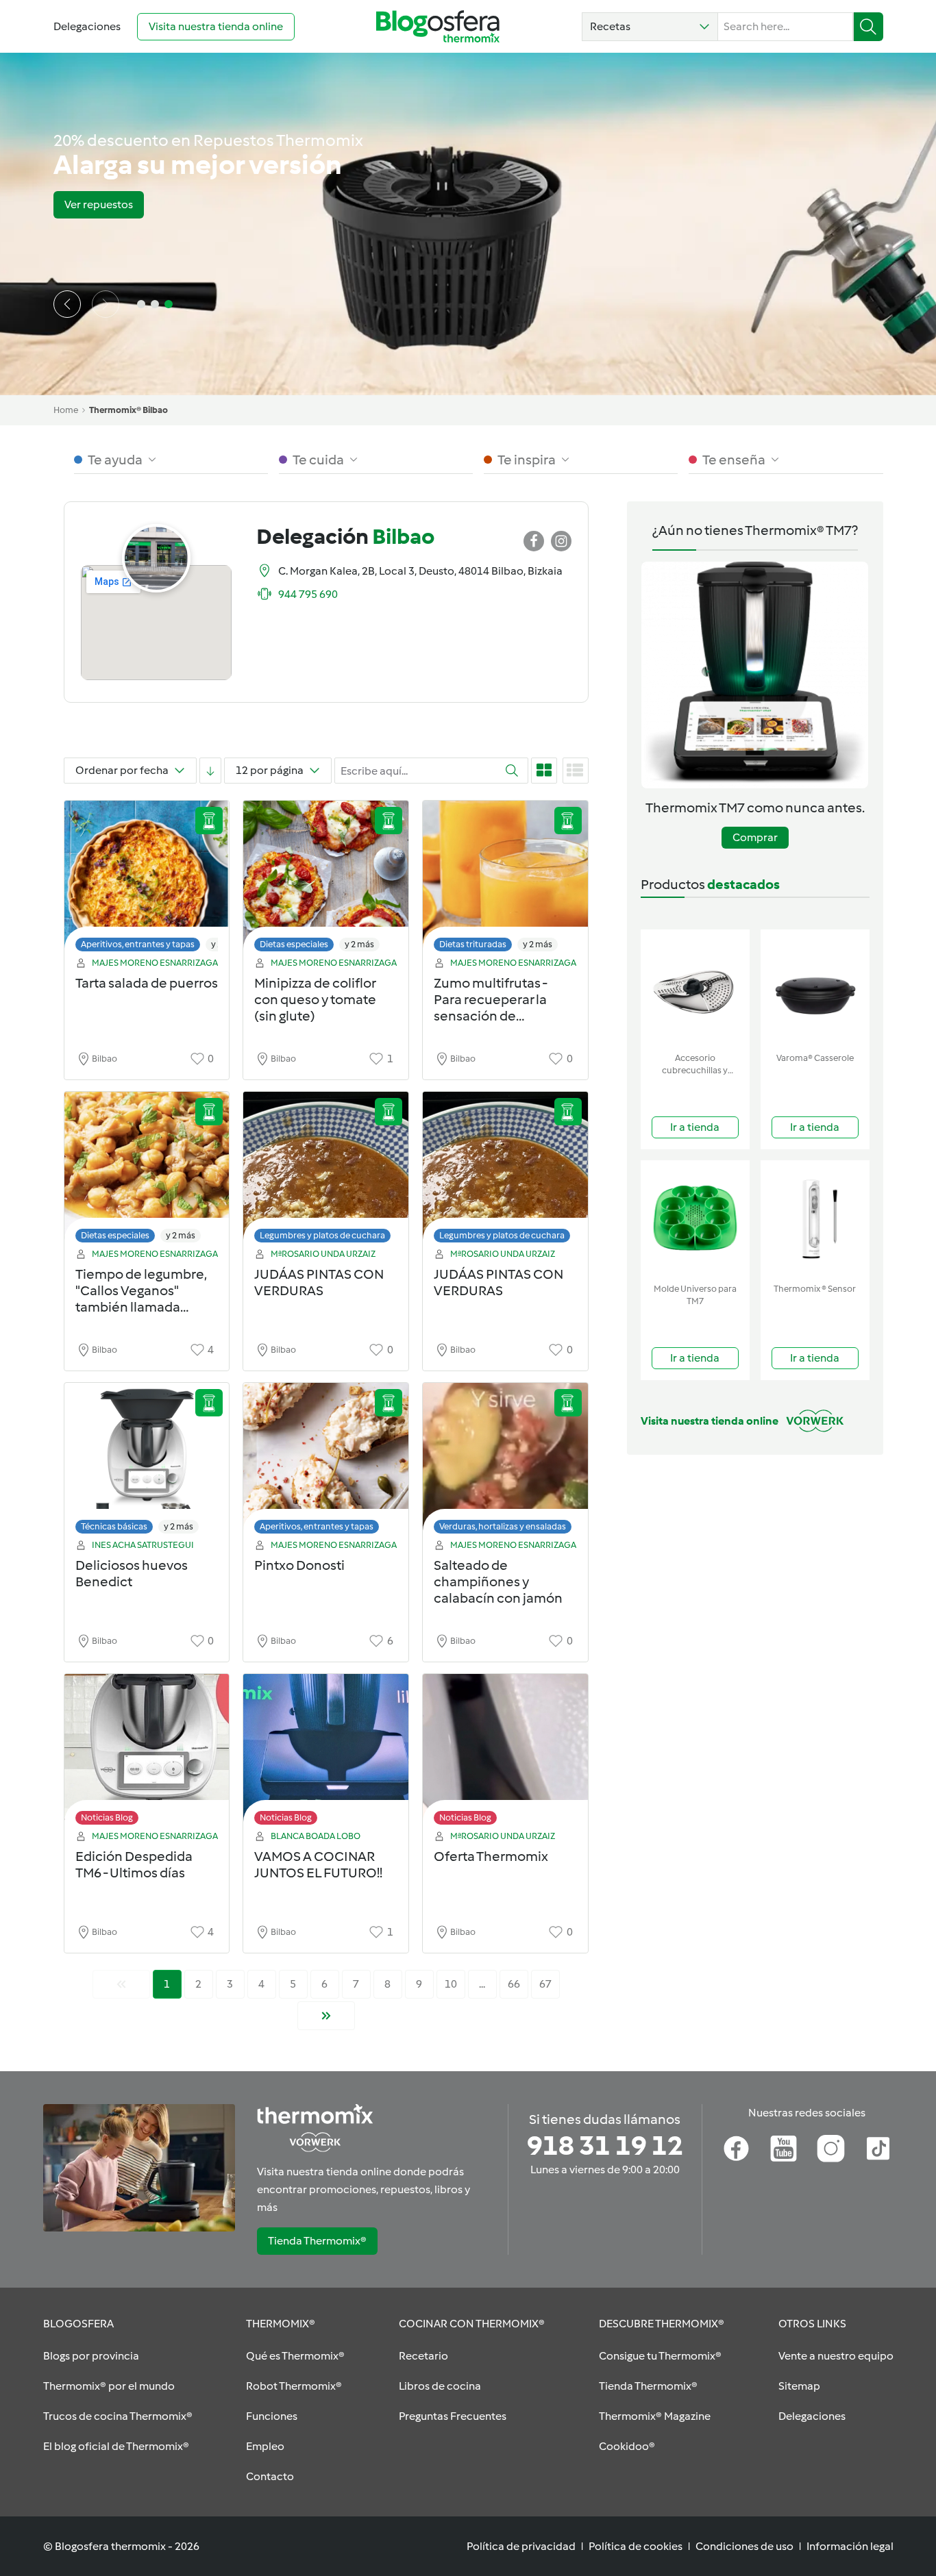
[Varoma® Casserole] (815, 988)
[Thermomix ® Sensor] (815, 1219)
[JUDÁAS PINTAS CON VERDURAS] (326, 1171)
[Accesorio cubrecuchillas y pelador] (695, 988)
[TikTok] (878, 2149)
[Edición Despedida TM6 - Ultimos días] (147, 1753)
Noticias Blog (107, 1817)
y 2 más (359, 944)
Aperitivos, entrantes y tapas (138, 944)
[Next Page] (326, 2016)
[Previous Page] (121, 1984)
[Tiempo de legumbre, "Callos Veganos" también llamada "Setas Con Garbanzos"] (147, 1171)
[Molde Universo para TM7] (695, 1219)
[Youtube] (784, 2149)
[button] (650, 27)
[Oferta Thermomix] (505, 1753)
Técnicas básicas (114, 1526)
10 (451, 1984)
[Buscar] (869, 27)
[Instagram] (831, 2149)
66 (514, 1984)
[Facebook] (736, 2149)
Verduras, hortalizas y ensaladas (503, 1526)
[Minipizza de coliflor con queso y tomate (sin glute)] (326, 880)
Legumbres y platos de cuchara (322, 1235)
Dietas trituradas (473, 944)
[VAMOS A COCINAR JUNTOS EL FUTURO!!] (326, 1753)
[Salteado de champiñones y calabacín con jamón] (505, 1462)
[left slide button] (67, 304)
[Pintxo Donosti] (326, 1462)
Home (66, 410)
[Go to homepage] (438, 26)
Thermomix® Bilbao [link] (128, 410)
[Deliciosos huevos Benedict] (147, 1462)
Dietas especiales (294, 944)
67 (545, 1984)
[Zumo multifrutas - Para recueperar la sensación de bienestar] (505, 880)
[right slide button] (106, 304)
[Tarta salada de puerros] (147, 880)
